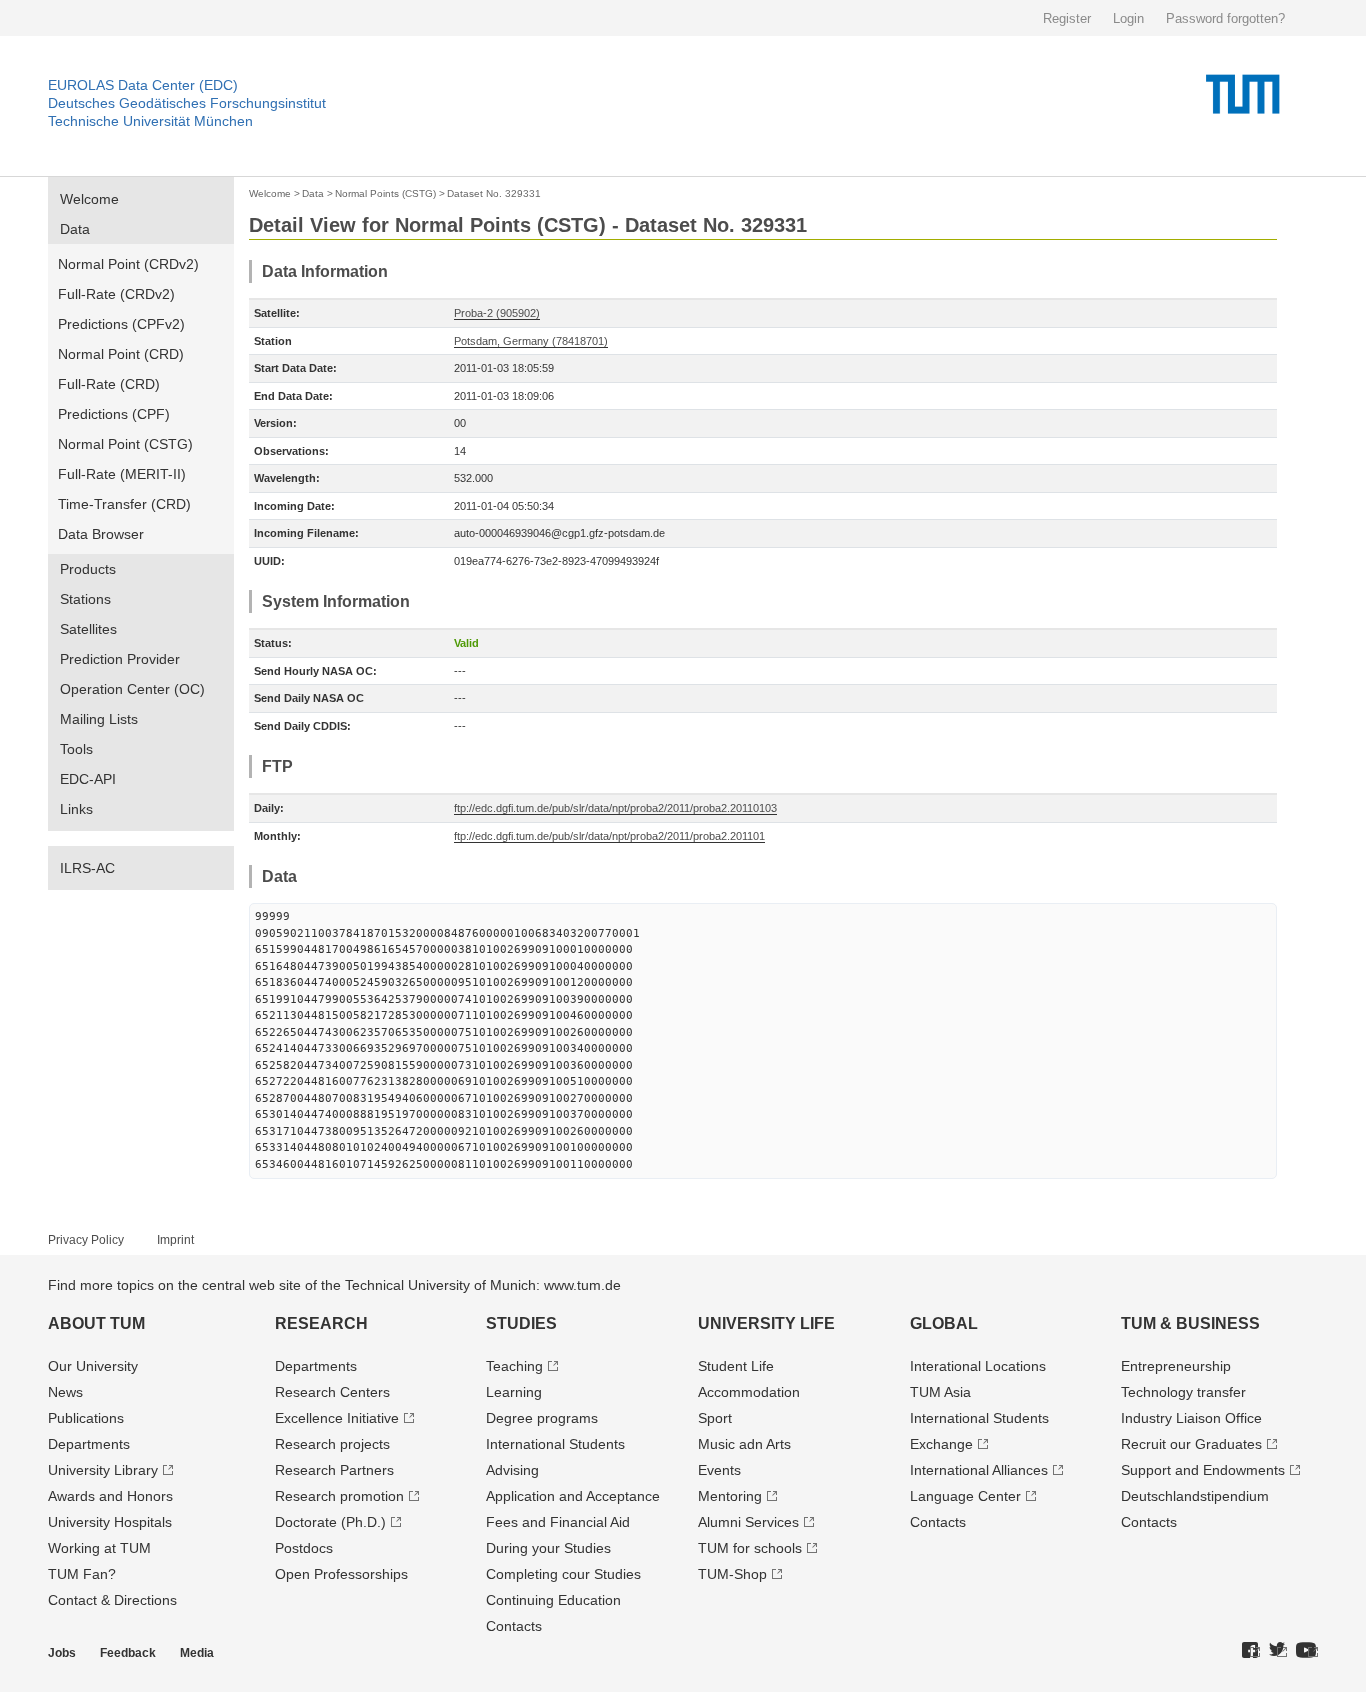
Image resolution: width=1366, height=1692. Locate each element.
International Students (555, 1444)
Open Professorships (341, 1574)
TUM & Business (1190, 1323)
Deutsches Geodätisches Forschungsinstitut (187, 103)
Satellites (88, 629)
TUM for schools (750, 1548)
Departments (89, 1444)
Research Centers (332, 1392)
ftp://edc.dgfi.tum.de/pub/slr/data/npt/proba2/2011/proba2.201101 (609, 836)
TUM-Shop (732, 1574)
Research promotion (339, 1496)
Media (197, 1653)
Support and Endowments (1203, 1470)
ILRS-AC (87, 868)
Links (76, 809)
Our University (93, 1366)
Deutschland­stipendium (1195, 1496)
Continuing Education (553, 1600)
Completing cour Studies (563, 1574)
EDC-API (88, 779)
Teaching (514, 1366)
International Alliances (979, 1470)
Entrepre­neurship (1176, 1366)
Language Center (965, 1496)
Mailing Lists (99, 719)
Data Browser (101, 534)
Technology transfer (1183, 1392)
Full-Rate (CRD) (109, 384)
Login (1128, 18)
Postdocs (304, 1548)
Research (321, 1323)
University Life (766, 1323)
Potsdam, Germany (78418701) (531, 341)
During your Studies (548, 1548)
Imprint (175, 1240)
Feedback (128, 1653)
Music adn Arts (744, 1444)
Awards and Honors (110, 1496)
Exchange (941, 1444)
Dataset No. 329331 (494, 193)
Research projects (332, 1444)
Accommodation (749, 1392)
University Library (103, 1470)
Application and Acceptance (573, 1496)
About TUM (96, 1323)
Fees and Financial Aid (558, 1522)
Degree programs (542, 1418)
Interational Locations (978, 1366)
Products (88, 569)
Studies (521, 1323)
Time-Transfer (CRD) (124, 504)
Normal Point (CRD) (121, 354)
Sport (715, 1418)
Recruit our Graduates (1191, 1444)
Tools (76, 749)
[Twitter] (1278, 1651)
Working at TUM (99, 1548)
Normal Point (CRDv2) (128, 264)
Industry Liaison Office (1191, 1418)
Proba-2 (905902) (497, 313)
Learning (514, 1392)
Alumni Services (748, 1522)
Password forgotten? (1225, 18)
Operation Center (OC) (132, 689)
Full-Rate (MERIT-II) (122, 474)
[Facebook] (1251, 1651)
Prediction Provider (120, 659)
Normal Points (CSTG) (385, 193)
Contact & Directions (112, 1600)
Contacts (514, 1626)
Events (719, 1470)
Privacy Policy (86, 1240)
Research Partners (334, 1470)
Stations (85, 599)
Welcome (89, 199)
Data (75, 229)
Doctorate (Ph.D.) (330, 1522)
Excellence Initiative (337, 1418)
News (65, 1392)
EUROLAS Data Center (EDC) (143, 85)
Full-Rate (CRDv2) (116, 294)
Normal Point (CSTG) (125, 444)
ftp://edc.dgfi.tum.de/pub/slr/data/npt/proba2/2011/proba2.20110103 (615, 808)
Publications (86, 1418)
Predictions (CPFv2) (121, 324)
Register (1067, 18)
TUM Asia (940, 1392)
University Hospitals (110, 1522)
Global (944, 1323)
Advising (512, 1470)
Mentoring (730, 1496)
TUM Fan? (82, 1574)
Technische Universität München (150, 121)
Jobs (62, 1653)
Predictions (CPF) (114, 414)
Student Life (736, 1366)
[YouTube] (1307, 1651)
